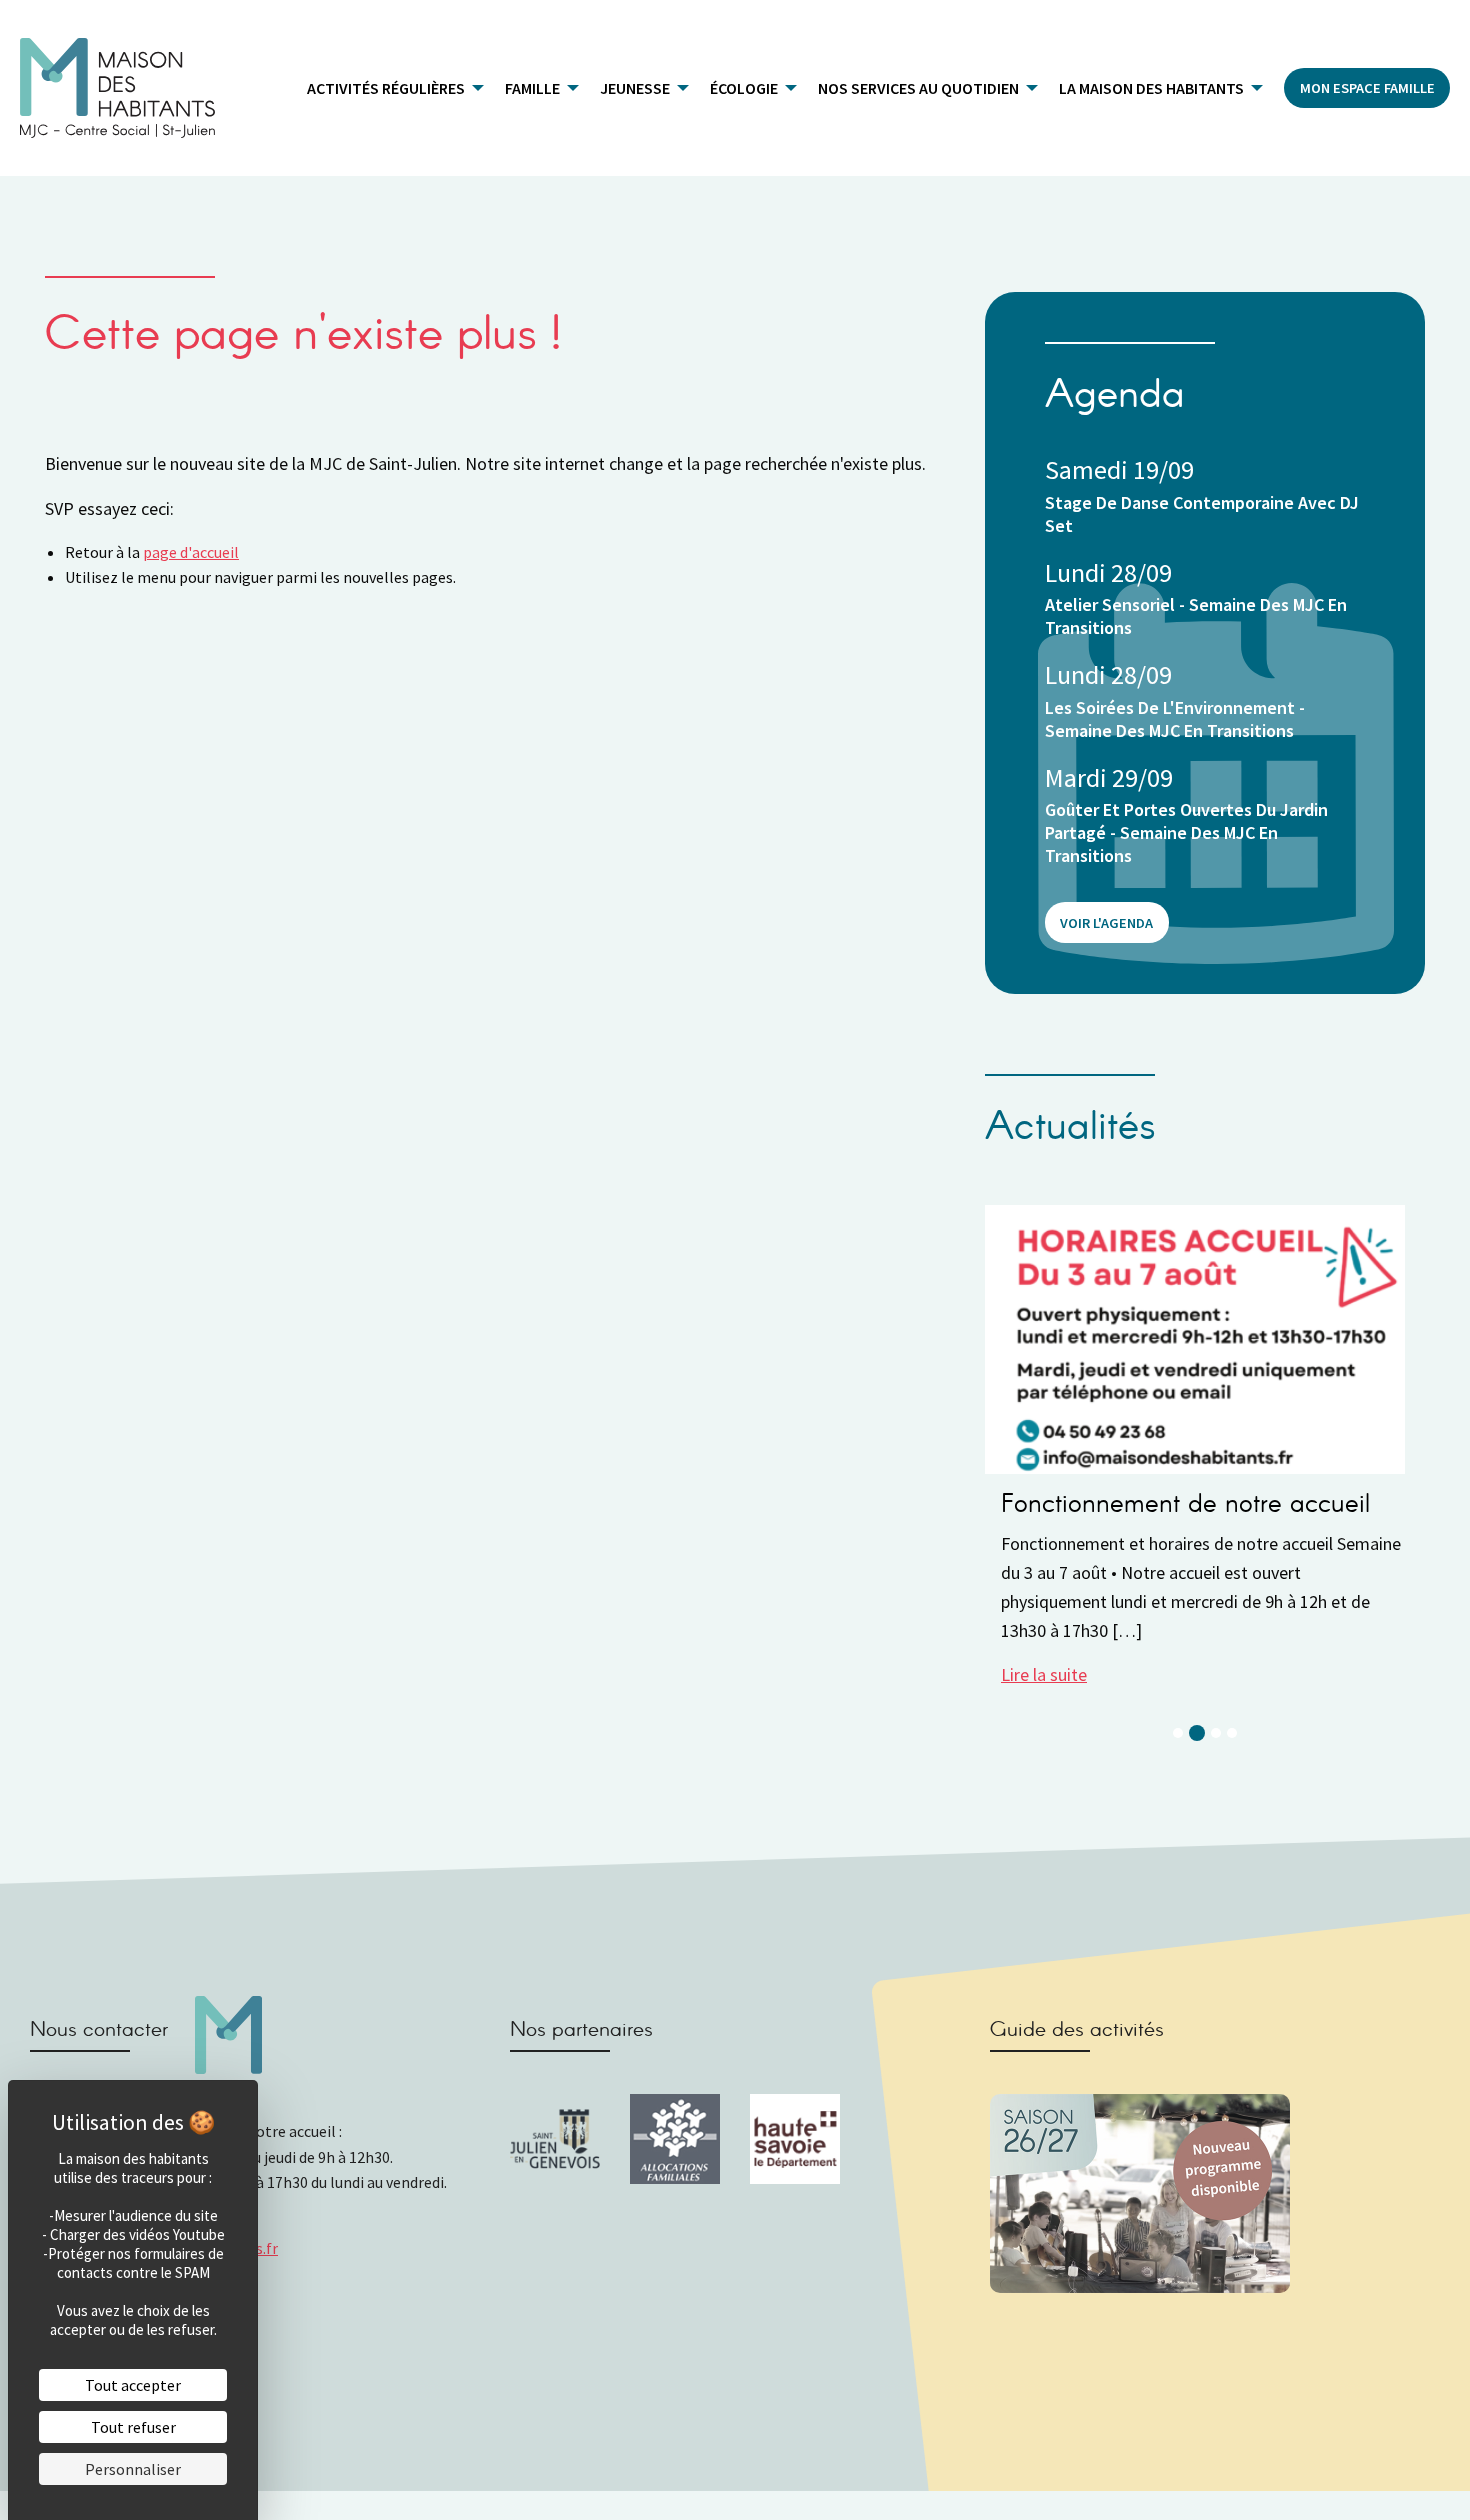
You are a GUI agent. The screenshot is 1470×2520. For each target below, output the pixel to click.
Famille (532, 88)
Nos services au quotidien (918, 88)
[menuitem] (390, 88)
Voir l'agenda (1106, 923)
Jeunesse (635, 88)
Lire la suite (1044, 1674)
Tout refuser (133, 2427)
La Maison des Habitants (1151, 88)
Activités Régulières (386, 88)
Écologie (744, 88)
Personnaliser (133, 2469)
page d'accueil (191, 552)
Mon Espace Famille (1367, 88)
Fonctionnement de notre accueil (1185, 1505)
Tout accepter (133, 2385)
